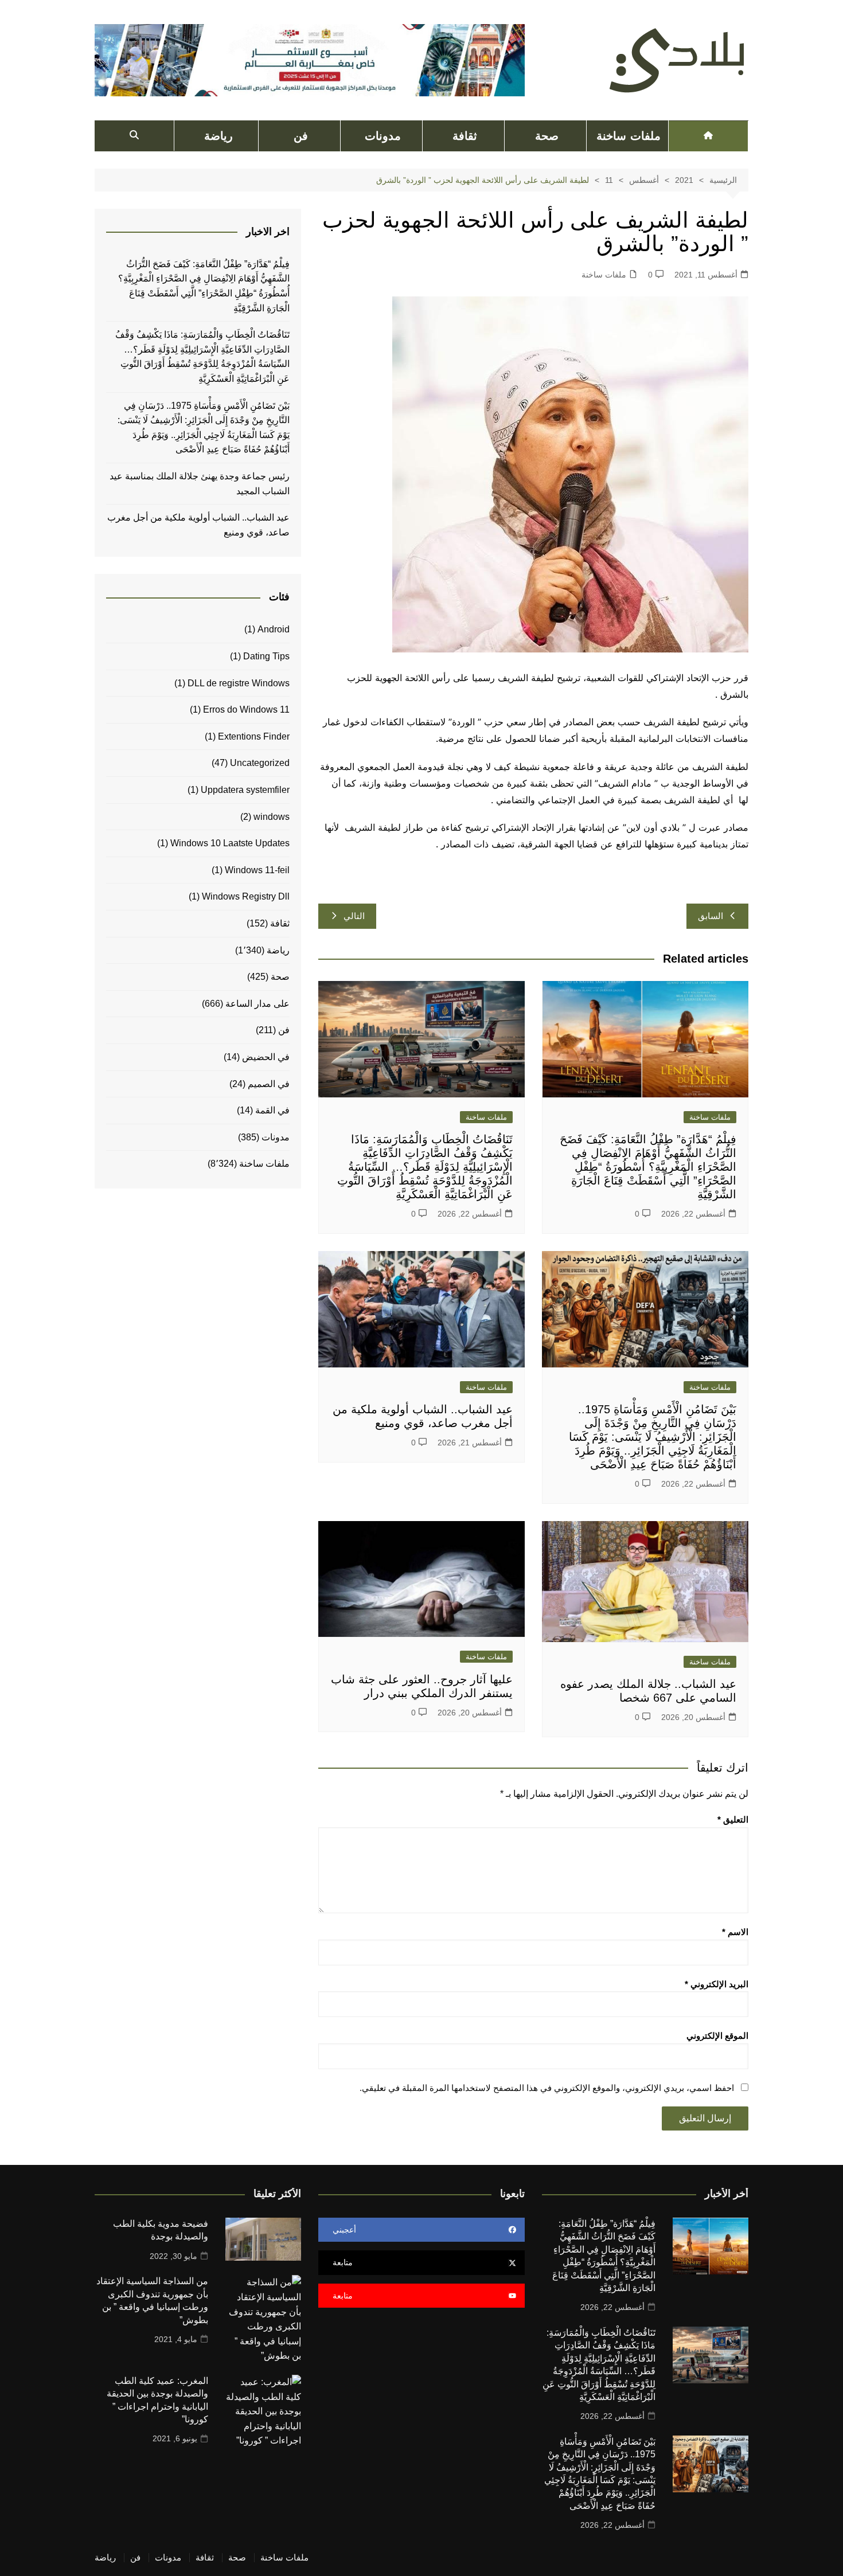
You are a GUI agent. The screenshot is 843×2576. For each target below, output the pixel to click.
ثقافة (465, 136)
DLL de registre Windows (239, 683)
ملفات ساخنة (628, 136)
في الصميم (269, 1084)
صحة (547, 136)
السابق (711, 916)
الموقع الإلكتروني (717, 2036)
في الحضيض (266, 1057)
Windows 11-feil (257, 870)
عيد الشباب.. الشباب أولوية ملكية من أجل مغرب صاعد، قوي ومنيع (198, 525)
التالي (354, 916)
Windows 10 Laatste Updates (230, 843)
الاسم (735, 1932)
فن (301, 136)
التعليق (733, 1819)
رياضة (218, 136)
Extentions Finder (254, 736)
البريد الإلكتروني (717, 1984)
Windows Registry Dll (246, 896)
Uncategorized (260, 763)
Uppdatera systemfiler (245, 790)
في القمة (272, 1110)
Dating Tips (266, 656)
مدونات (383, 136)
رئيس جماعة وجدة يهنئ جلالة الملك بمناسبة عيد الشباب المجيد (200, 484)
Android (274, 629)
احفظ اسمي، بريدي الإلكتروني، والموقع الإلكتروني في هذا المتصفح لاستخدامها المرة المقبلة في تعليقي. (547, 2088)
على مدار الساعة (257, 1004)
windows (272, 817)
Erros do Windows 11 (246, 710)
